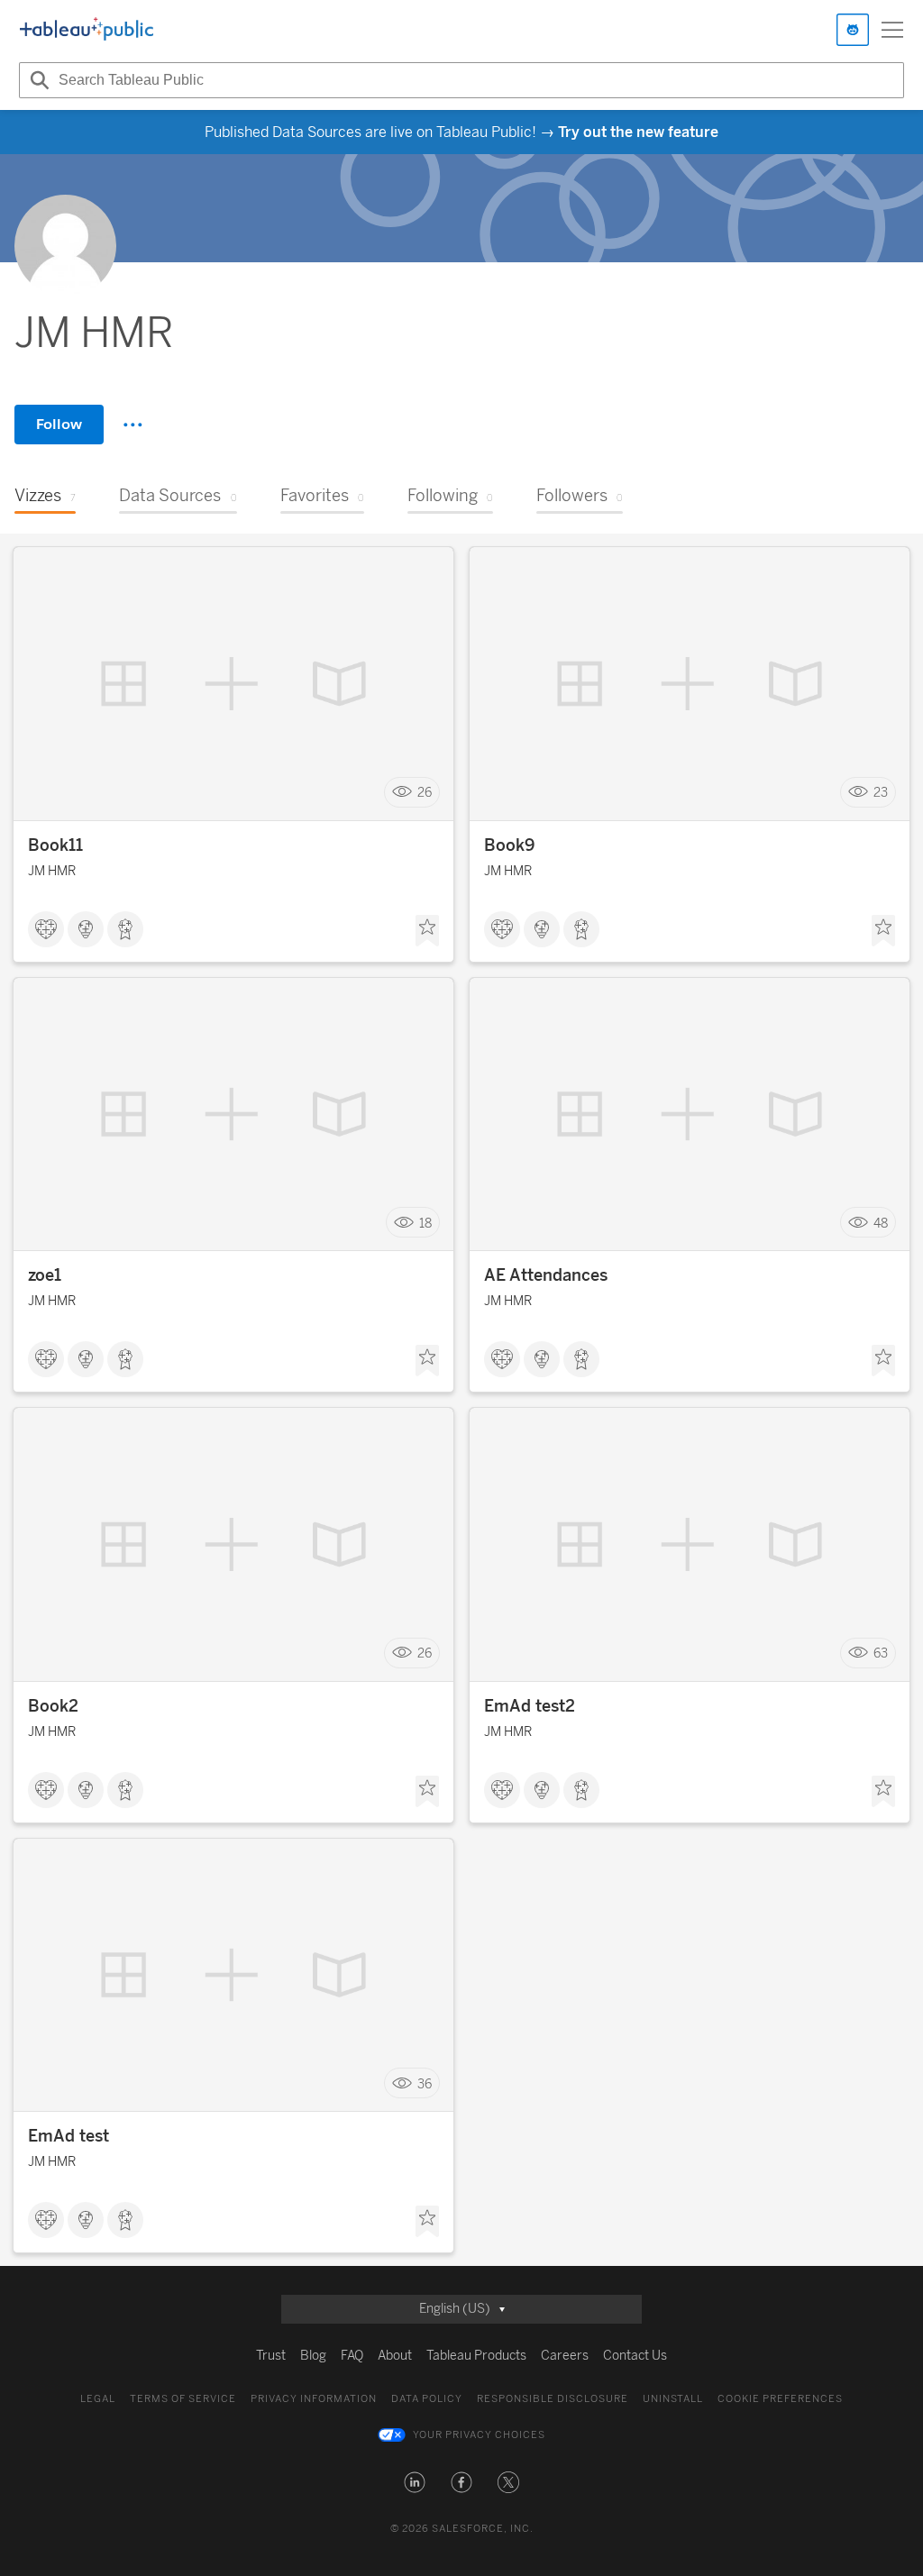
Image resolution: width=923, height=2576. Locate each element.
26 (425, 793)
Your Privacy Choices (479, 2435)
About (395, 2356)
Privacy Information (314, 2399)
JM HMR (52, 871)
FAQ (352, 2356)
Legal (98, 2399)
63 (881, 1653)
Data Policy (427, 2399)
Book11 (55, 845)
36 (425, 2083)
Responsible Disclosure (553, 2399)
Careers (565, 2356)
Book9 (509, 845)
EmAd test (69, 2136)
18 (425, 1223)
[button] (415, 2482)
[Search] (37, 80)
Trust (271, 2356)
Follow (59, 424)
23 (881, 793)
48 (881, 1223)
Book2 (53, 1706)
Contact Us (635, 2356)
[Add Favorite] (427, 931)
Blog (313, 2356)
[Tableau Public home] (87, 30)
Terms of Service (183, 2399)
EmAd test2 (530, 1706)
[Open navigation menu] (892, 30)
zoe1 (45, 1275)
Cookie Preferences (780, 2399)
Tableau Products (476, 2356)
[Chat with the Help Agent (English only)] (853, 30)
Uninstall (673, 2399)
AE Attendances (546, 1275)
